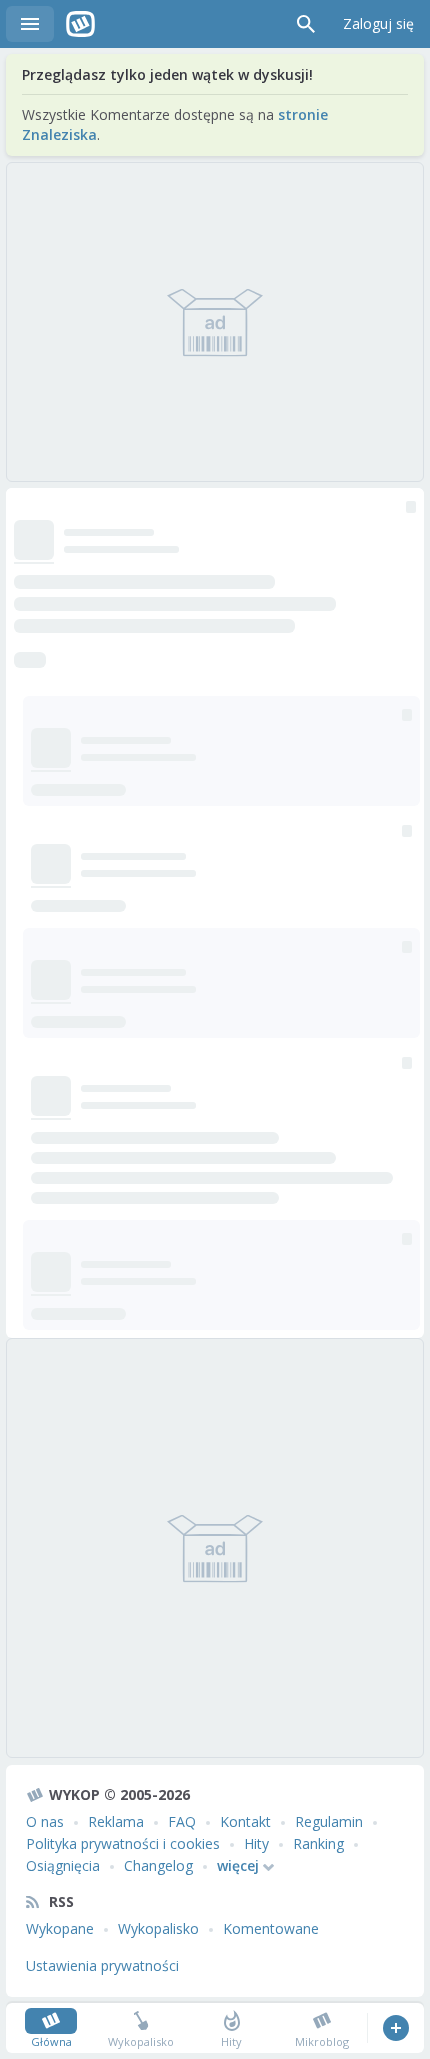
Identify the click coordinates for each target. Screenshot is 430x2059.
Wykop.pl (80, 24)
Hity (256, 1843)
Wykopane (60, 1928)
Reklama (116, 1821)
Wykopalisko (158, 1928)
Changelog (158, 1865)
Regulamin (329, 1821)
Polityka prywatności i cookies (123, 1843)
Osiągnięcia (63, 1865)
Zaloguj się (378, 23)
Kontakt (245, 1821)
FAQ (182, 1821)
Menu (30, 24)
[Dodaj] (395, 2028)
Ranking (318, 1843)
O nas (45, 1821)
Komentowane (271, 1928)
